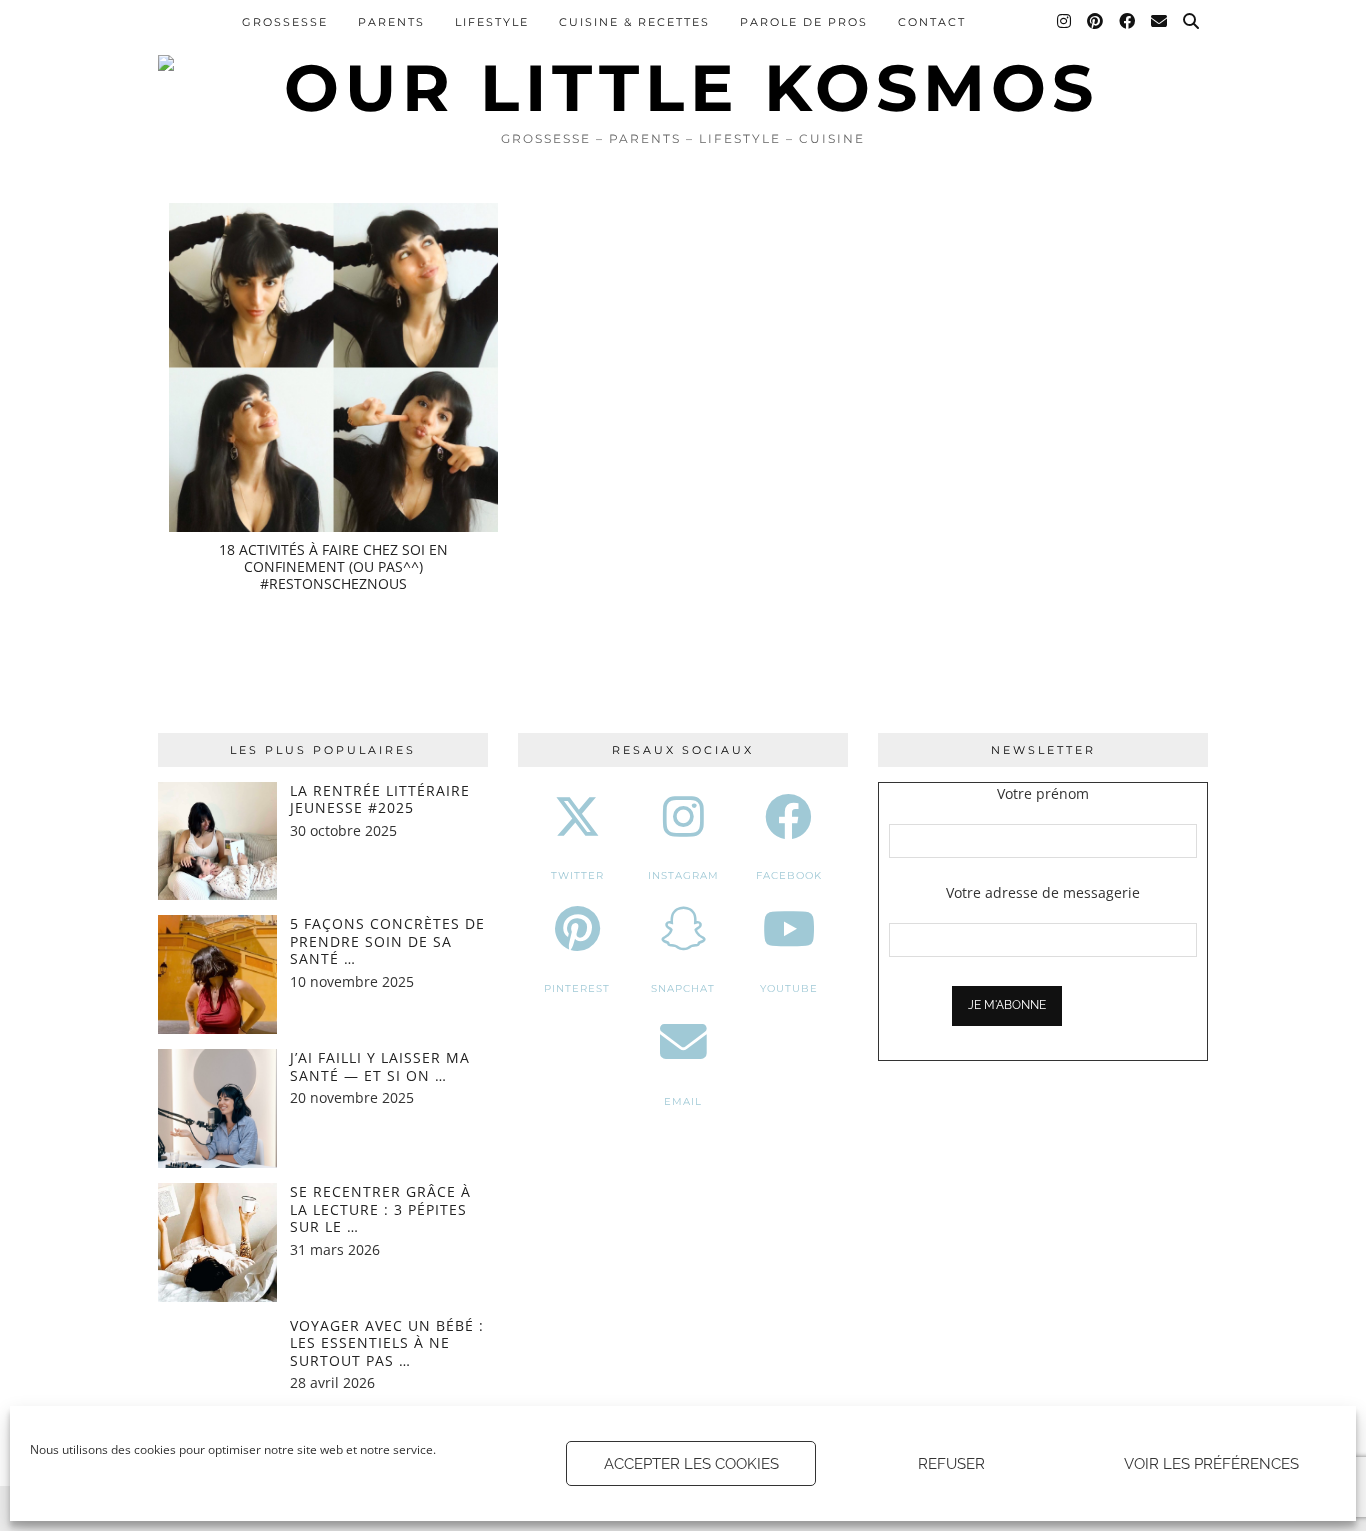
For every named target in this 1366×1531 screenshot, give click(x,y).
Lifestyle (492, 22)
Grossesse (285, 22)
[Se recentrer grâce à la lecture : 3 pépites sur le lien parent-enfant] (217, 1242)
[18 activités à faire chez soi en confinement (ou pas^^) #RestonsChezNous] (333, 367)
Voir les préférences (1211, 1464)
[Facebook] (1128, 22)
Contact (932, 22)
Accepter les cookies (691, 1464)
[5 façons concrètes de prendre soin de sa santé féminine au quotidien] (217, 974)
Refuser (951, 1464)
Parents (391, 22)
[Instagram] (1065, 22)
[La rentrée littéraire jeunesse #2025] (217, 841)
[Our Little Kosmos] (683, 60)
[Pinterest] (1096, 22)
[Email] (1160, 22)
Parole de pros (804, 22)
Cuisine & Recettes (634, 22)
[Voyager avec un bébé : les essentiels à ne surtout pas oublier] (217, 1376)
